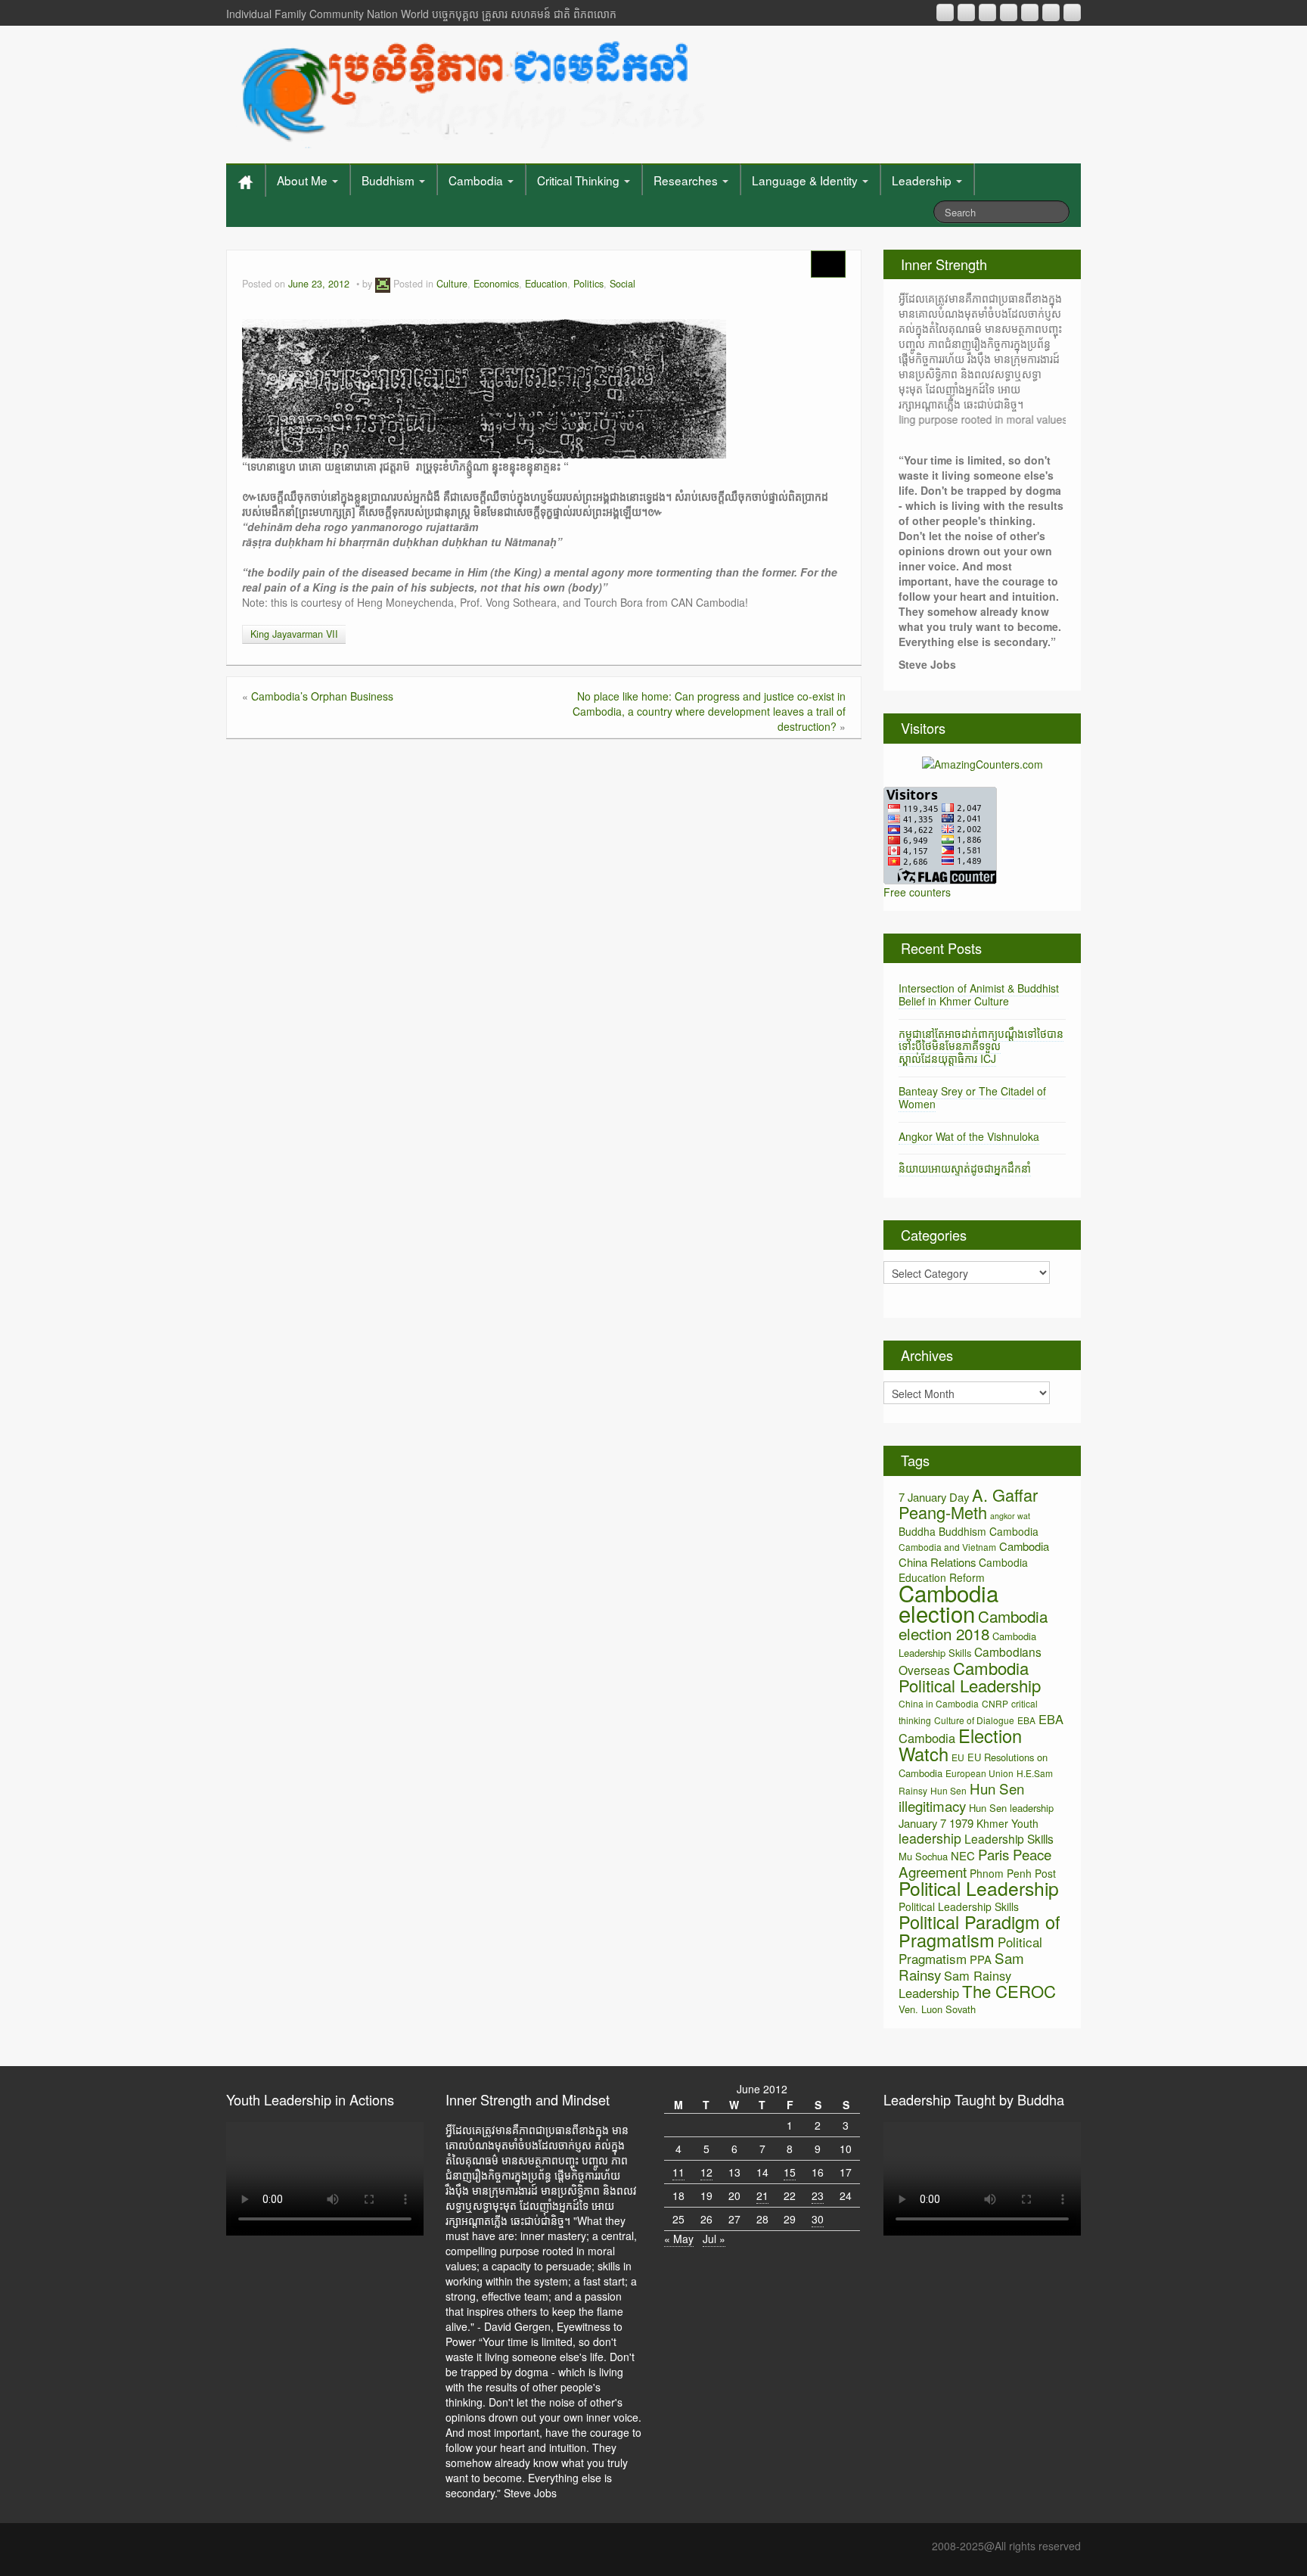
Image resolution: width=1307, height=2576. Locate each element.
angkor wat (1010, 1516)
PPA (981, 1959)
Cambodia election (948, 1603)
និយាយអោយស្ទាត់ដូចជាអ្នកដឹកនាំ (965, 1168)
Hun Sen (948, 1790)
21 (762, 2195)
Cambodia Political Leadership (970, 1676)
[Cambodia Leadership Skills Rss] (945, 12)
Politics (588, 284)
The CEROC (1009, 1991)
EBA (1026, 1720)
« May (679, 2239)
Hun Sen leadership (1011, 1808)
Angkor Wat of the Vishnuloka (969, 1136)
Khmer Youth (1007, 1823)
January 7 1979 (936, 1823)
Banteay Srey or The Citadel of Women (972, 1097)
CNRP (995, 1703)
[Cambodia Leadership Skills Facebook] (1030, 12)
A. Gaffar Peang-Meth (968, 1503)
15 (790, 2172)
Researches (687, 180)
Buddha (917, 1531)
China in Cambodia (939, 1703)
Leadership (923, 180)
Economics (496, 284)
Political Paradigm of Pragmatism (979, 1931)
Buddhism (390, 180)
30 (818, 2219)
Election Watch (960, 1745)
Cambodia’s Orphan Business (322, 696)
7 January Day (934, 1497)
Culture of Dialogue (974, 1720)
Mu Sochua (923, 1856)
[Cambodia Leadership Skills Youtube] (987, 12)
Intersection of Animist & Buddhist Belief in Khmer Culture (979, 994)
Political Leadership (979, 1888)
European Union (979, 1773)
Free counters (917, 892)
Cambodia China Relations (974, 1554)
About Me (304, 180)
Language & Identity (806, 180)
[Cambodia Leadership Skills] (471, 91)
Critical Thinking (580, 180)
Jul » (714, 2239)
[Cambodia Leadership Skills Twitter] (1072, 12)
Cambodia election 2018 (973, 1625)
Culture (452, 284)
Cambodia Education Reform (963, 1570)
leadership (930, 1838)
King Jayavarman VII (294, 634)
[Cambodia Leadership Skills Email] (966, 12)
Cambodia (477, 180)
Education (546, 284)
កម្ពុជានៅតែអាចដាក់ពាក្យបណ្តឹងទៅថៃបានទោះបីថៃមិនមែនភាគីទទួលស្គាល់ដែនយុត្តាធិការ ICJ (981, 1046)
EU (958, 1757)
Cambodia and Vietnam (947, 1547)
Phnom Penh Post (1013, 1873)
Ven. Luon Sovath (937, 2009)
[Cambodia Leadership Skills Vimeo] (1051, 12)
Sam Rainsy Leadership (955, 1984)
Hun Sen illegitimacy (961, 1797)
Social (622, 284)
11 (678, 2172)
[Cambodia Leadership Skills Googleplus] (1009, 12)
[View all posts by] (383, 284)
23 (818, 2195)
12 (706, 2172)
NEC (963, 1855)
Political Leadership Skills (959, 1906)
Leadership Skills (1009, 1838)
